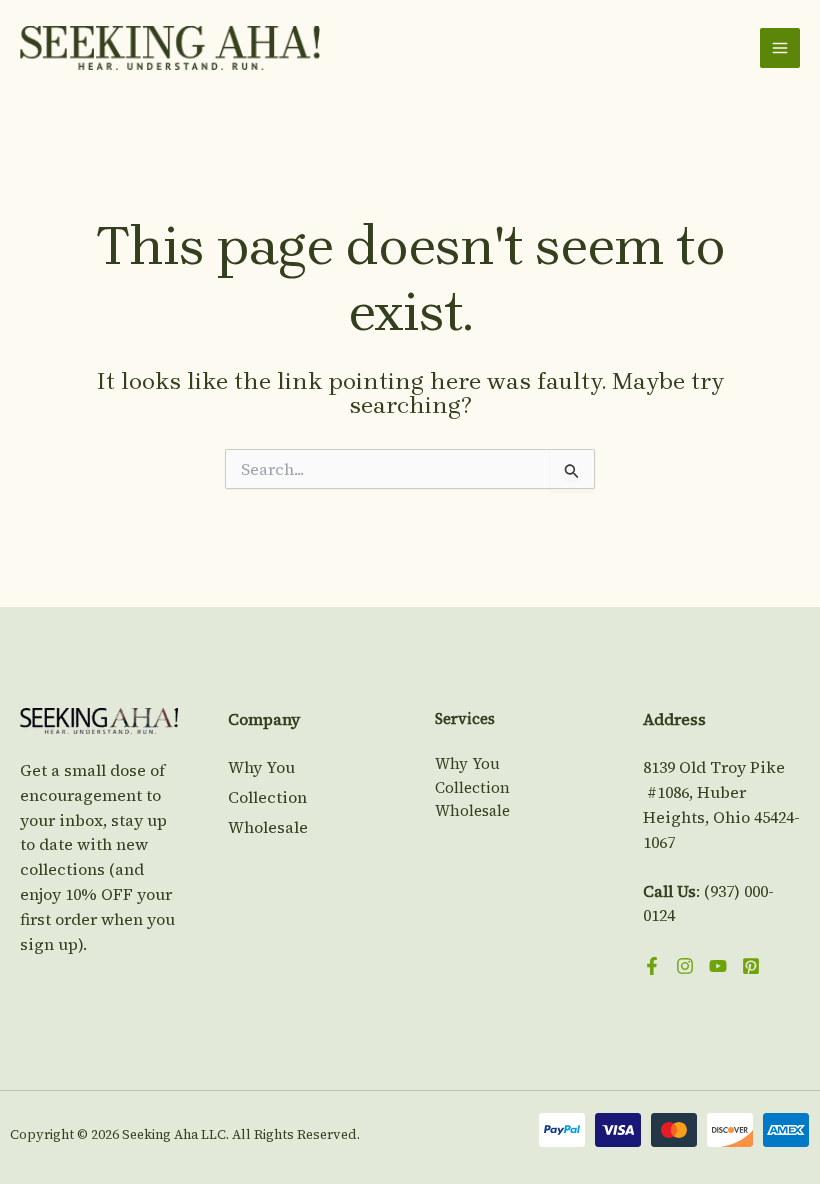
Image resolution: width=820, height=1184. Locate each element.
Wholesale (268, 827)
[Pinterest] (751, 966)
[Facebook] (652, 966)
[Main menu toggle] (780, 48)
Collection (267, 797)
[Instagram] (685, 966)
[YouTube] (718, 966)
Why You (261, 767)
